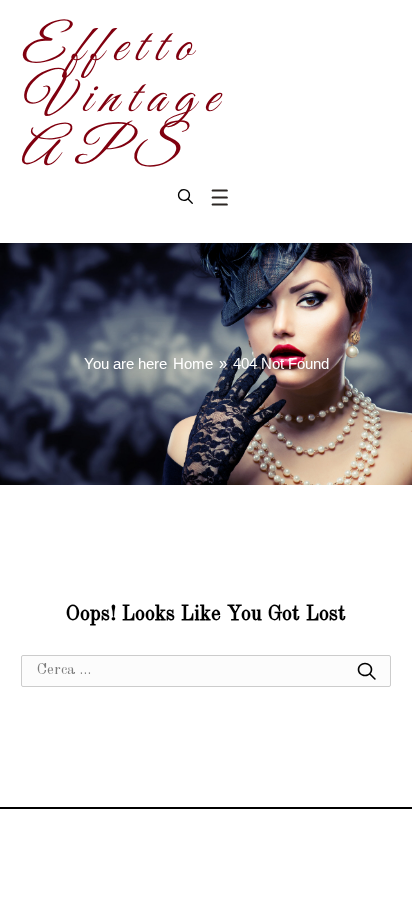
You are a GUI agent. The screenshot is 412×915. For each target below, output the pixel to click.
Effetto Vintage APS (122, 99)
